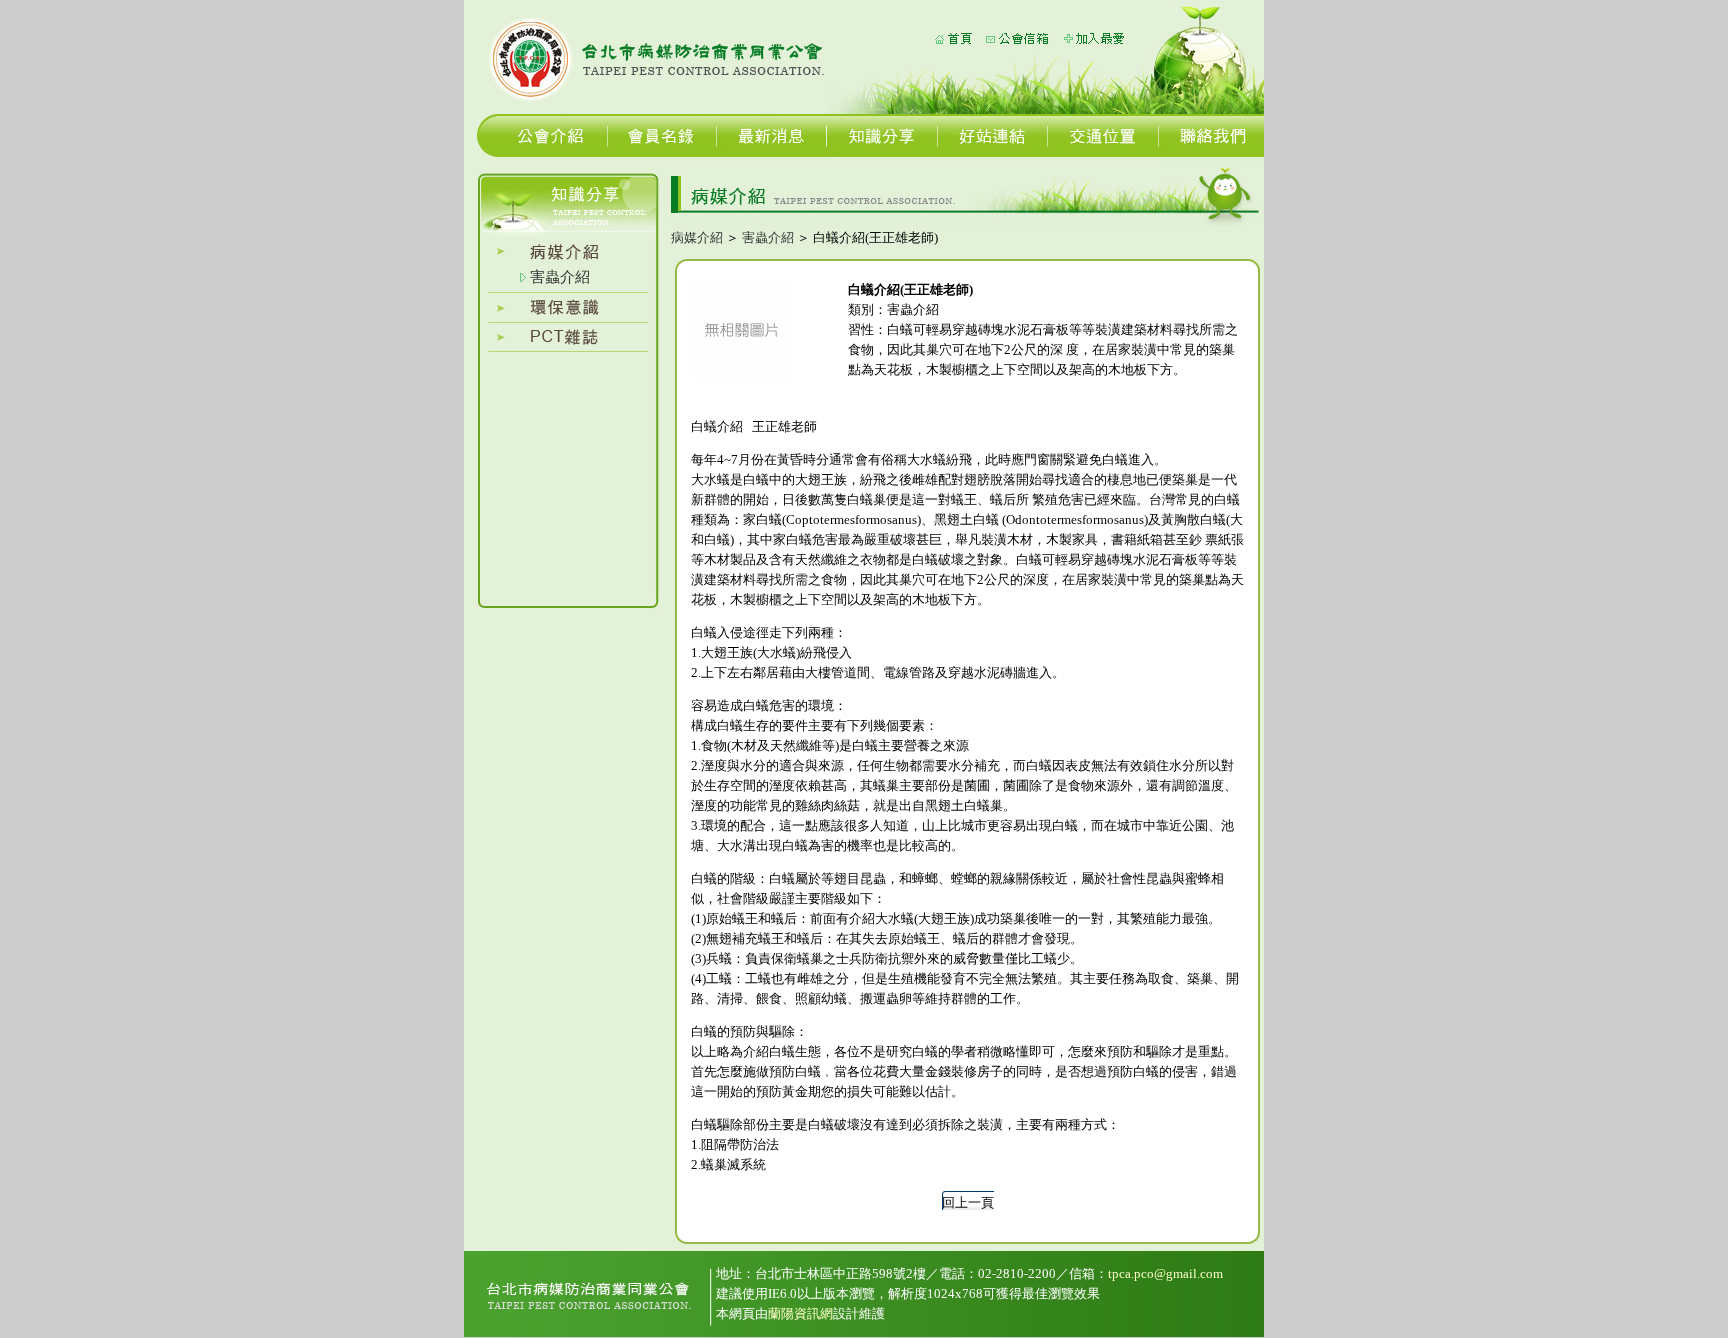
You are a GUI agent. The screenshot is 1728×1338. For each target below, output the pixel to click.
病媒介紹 (697, 237)
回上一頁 (968, 1202)
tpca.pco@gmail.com (1165, 1273)
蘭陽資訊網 (800, 1313)
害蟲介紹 (560, 277)
